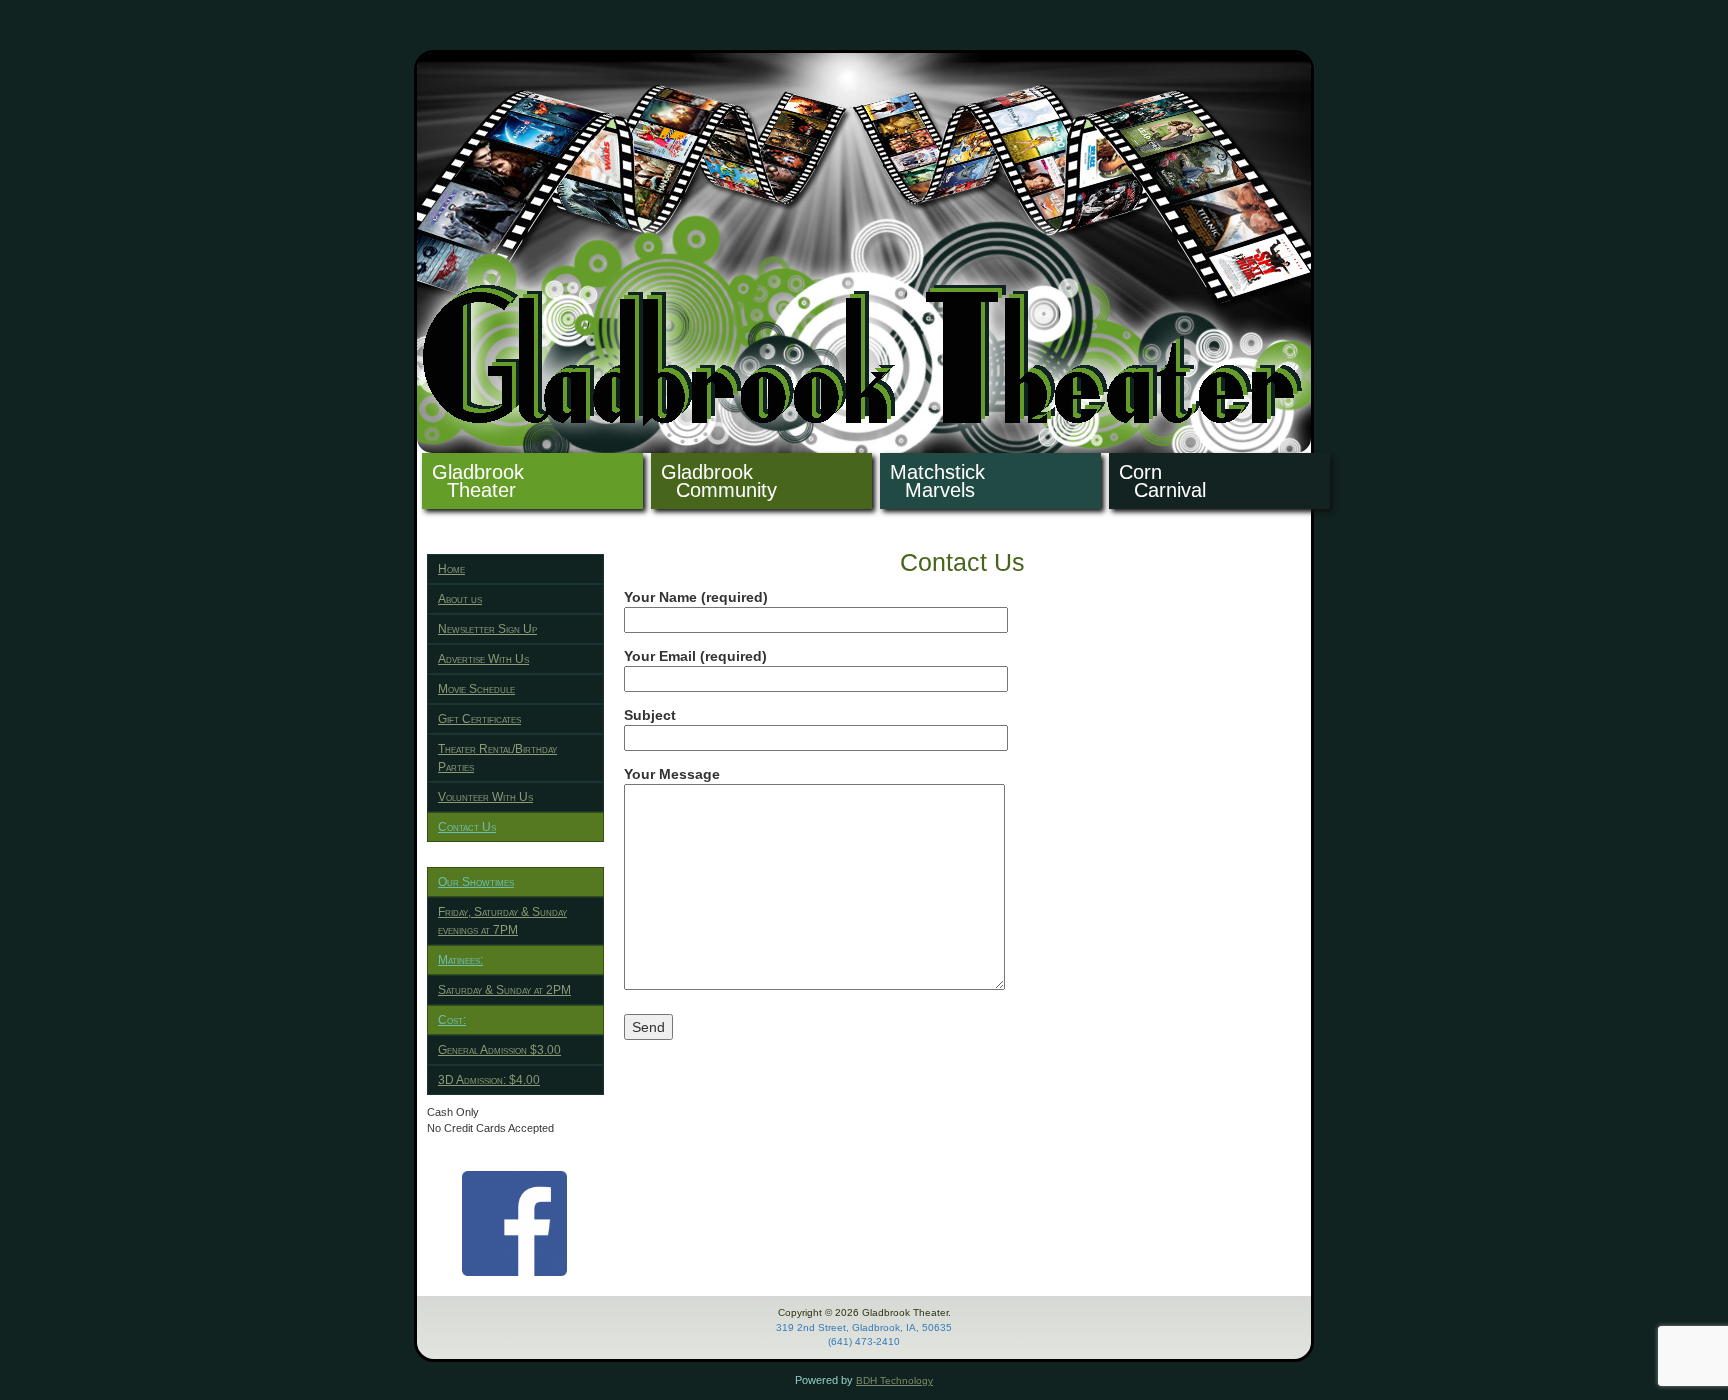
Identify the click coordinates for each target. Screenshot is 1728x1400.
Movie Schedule (476, 689)
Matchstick (937, 481)
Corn (1162, 481)
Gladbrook (478, 481)
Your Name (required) (696, 597)
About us (460, 599)
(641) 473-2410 (864, 1341)
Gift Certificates (479, 719)
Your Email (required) (695, 656)
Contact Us (467, 827)
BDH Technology (894, 1380)
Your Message (672, 774)
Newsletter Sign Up (487, 629)
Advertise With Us (483, 659)
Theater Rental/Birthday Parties (497, 758)
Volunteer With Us (485, 797)
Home (451, 569)
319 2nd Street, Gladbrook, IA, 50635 (864, 1327)
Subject (650, 715)
